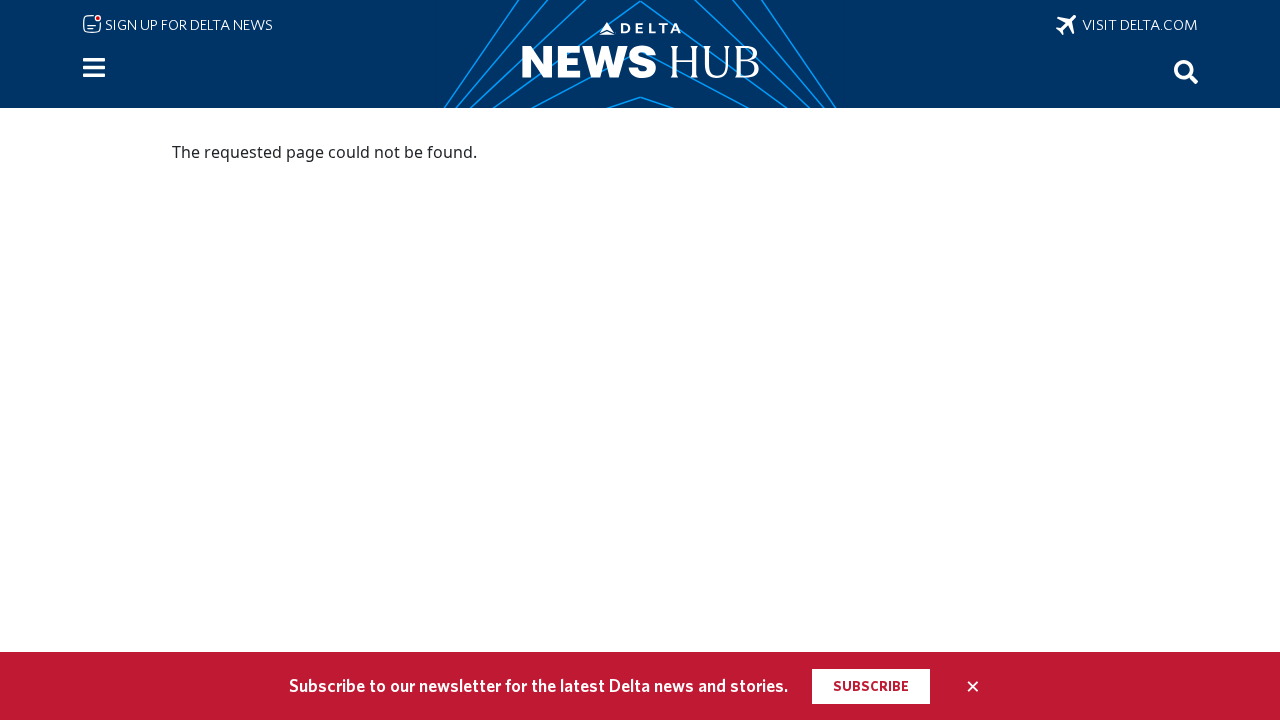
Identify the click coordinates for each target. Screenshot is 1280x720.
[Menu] (94, 68)
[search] (1186, 71)
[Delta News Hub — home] (640, 54)
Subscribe (871, 686)
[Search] (1186, 71)
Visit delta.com (1137, 25)
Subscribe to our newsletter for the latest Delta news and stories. (538, 685)
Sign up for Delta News (187, 25)
